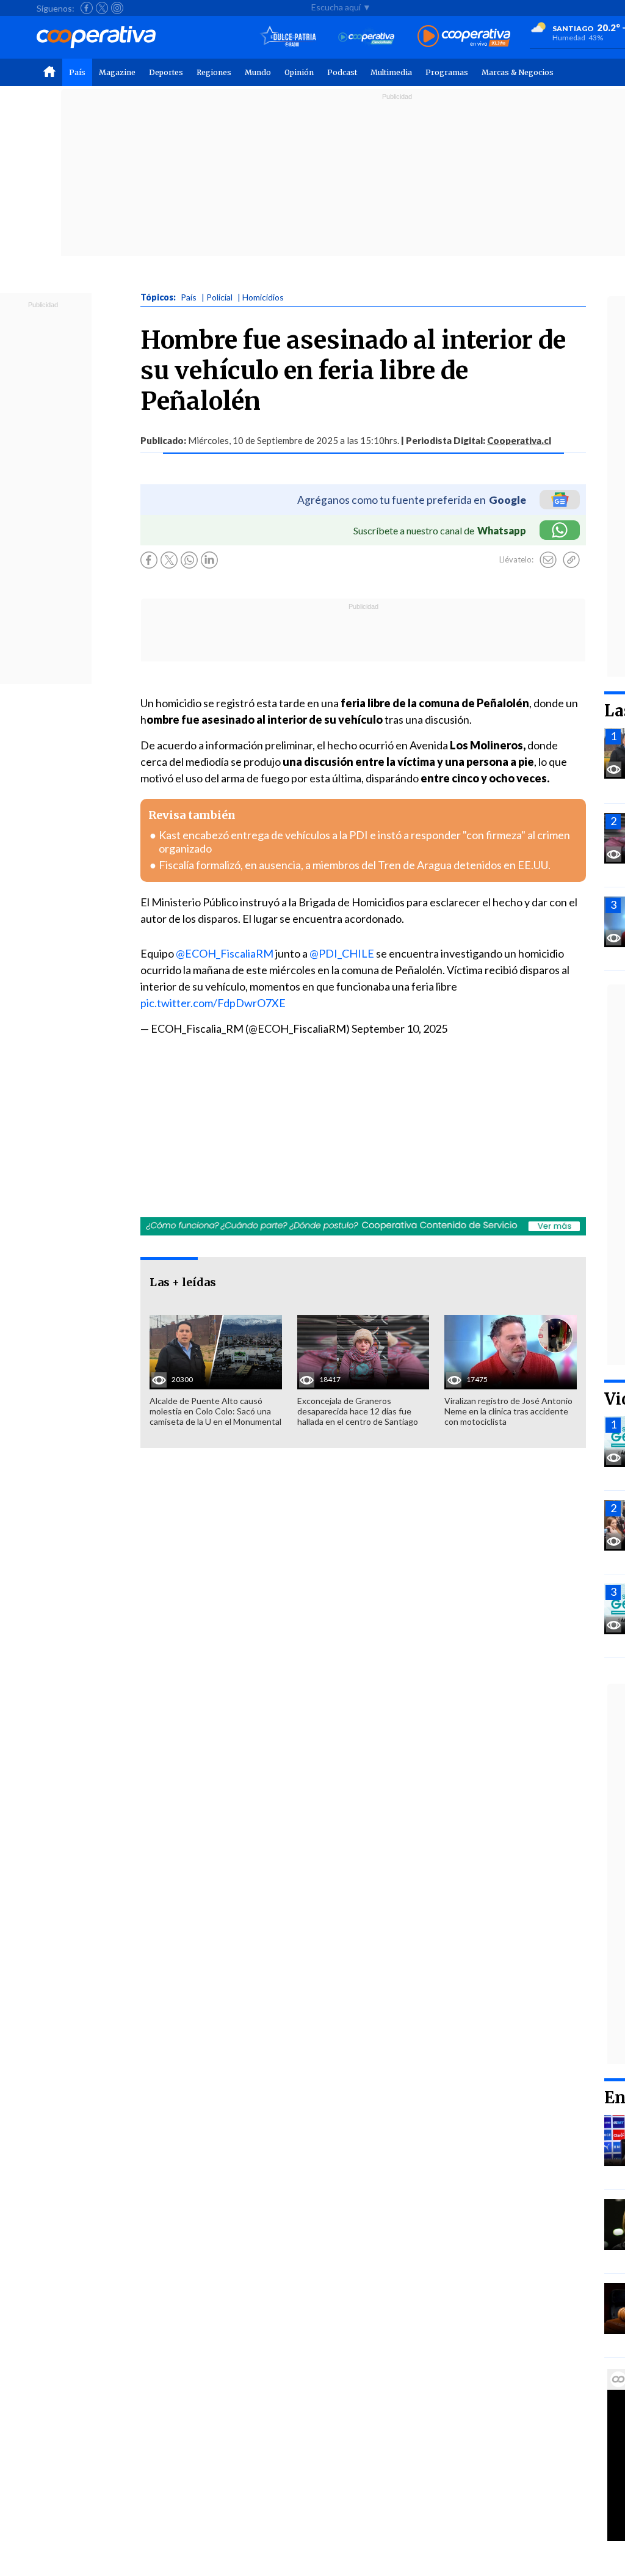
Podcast (342, 72)
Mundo (258, 72)
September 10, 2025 (399, 1028)
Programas (447, 72)
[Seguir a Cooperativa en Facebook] (87, 8)
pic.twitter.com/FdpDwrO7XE (213, 1003)
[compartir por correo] (548, 560)
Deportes (166, 72)
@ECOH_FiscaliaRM (225, 953)
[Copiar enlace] (571, 560)
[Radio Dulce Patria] (288, 37)
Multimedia (391, 72)
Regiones (214, 72)
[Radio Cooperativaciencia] (367, 37)
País (77, 72)
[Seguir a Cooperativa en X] (102, 8)
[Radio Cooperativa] (464, 37)
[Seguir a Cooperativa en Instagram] (117, 8)
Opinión (299, 72)
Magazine (117, 72)
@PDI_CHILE (342, 953)
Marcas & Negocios (518, 72)
